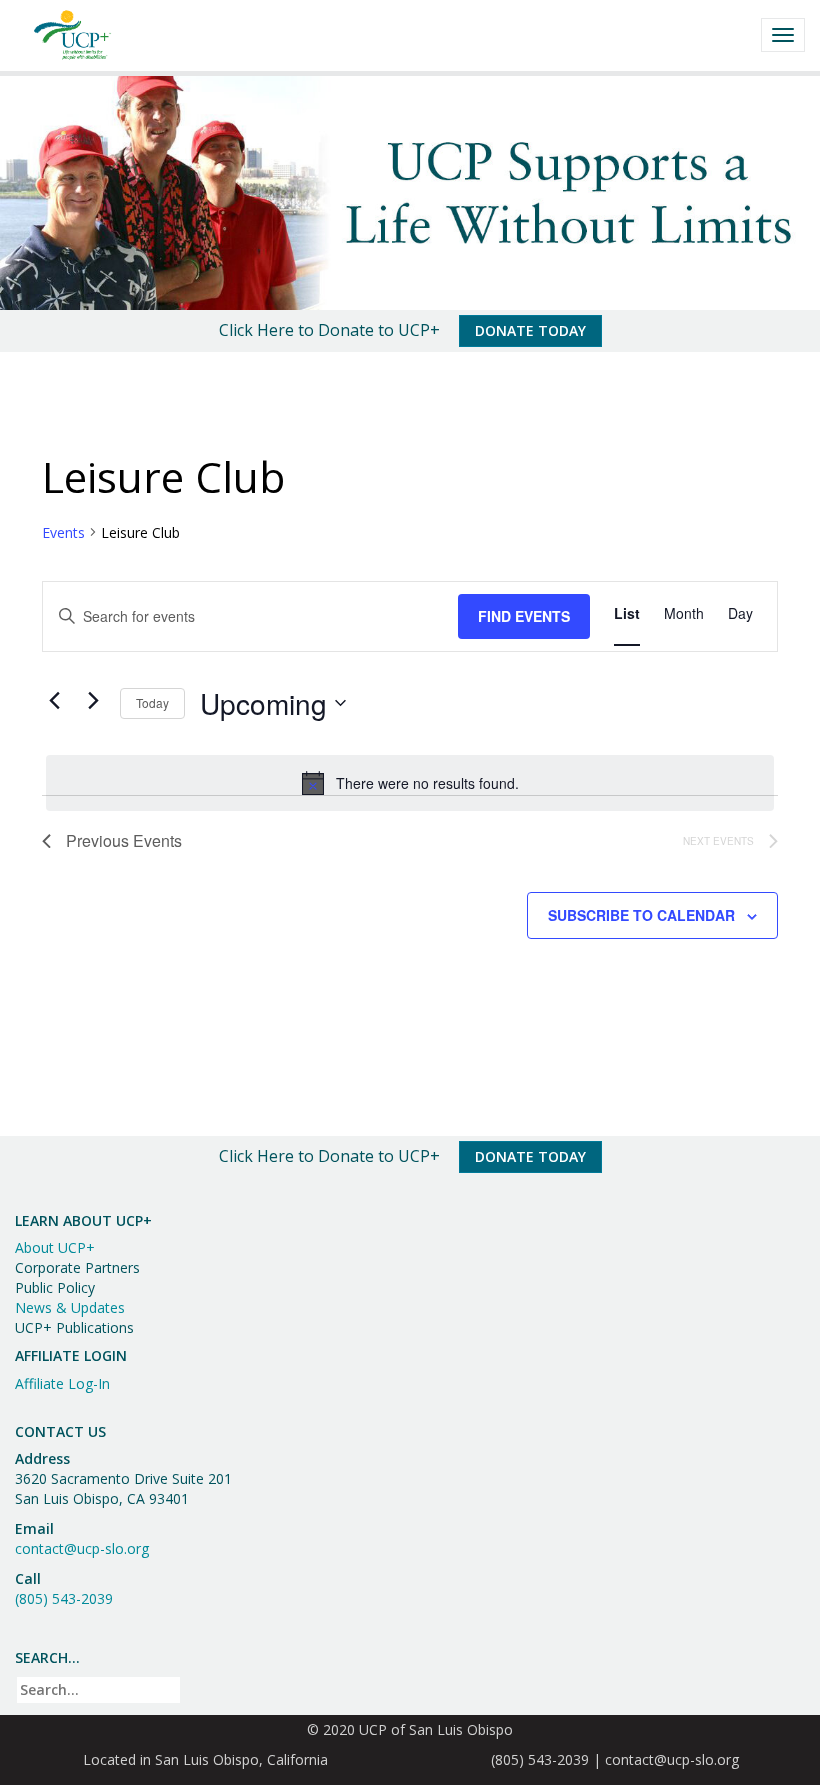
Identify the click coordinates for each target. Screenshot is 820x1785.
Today (152, 702)
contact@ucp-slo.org (82, 1548)
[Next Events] (93, 700)
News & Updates (70, 1307)
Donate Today (530, 330)
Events (63, 532)
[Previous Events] (54, 700)
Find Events (524, 616)
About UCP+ (55, 1247)
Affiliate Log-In (62, 1383)
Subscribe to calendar (641, 915)
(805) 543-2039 (64, 1598)
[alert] (410, 783)
